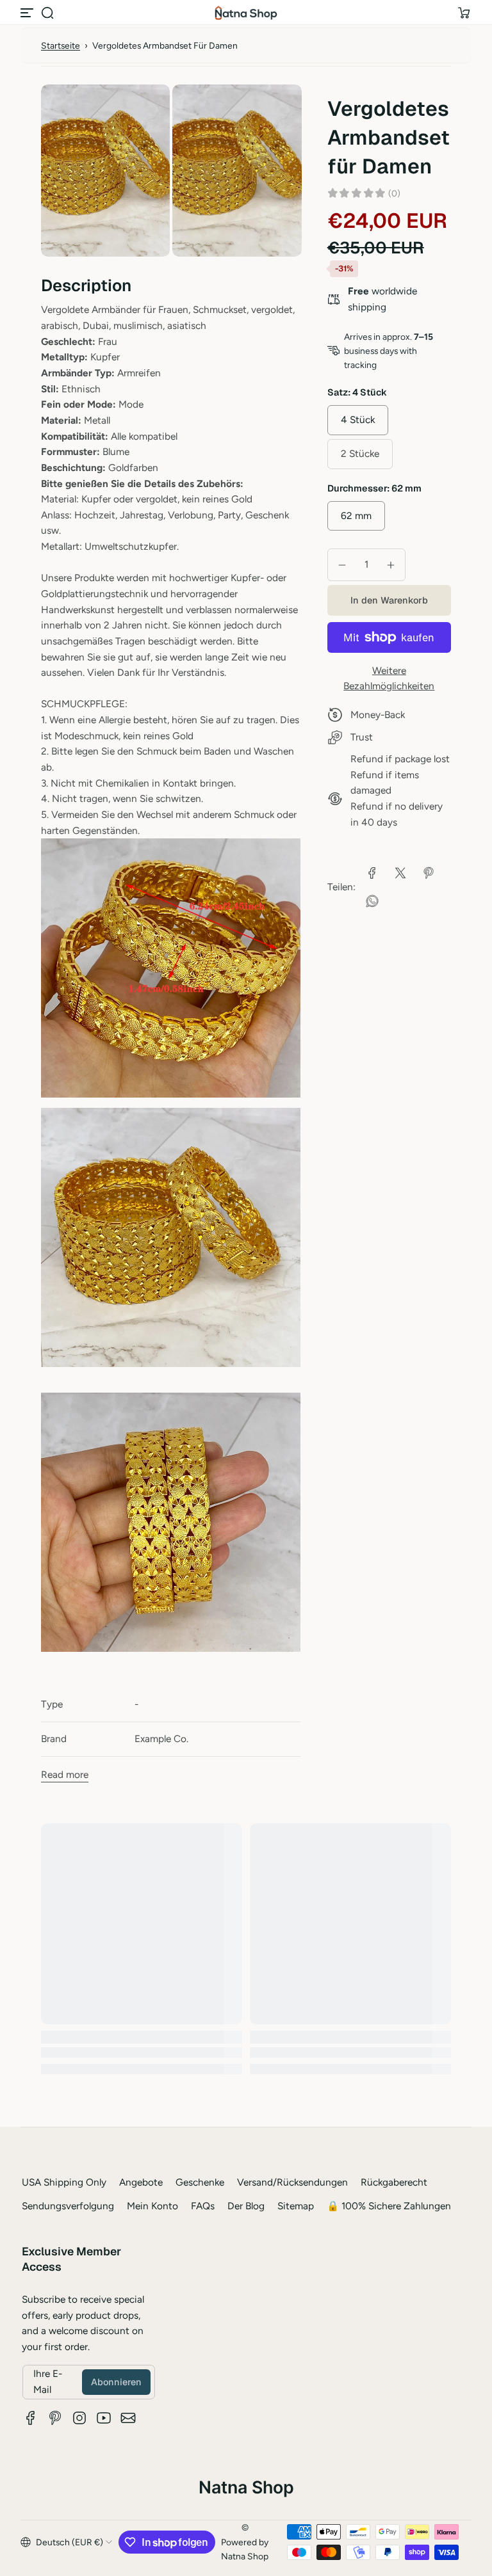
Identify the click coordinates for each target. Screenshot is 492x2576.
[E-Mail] (128, 2418)
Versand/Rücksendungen (292, 2182)
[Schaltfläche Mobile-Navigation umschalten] (28, 13)
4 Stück (358, 420)
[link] (372, 873)
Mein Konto (152, 2206)
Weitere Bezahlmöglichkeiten (389, 678)
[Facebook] (31, 2418)
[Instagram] (79, 2418)
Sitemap (296, 2206)
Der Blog (246, 2206)
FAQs (203, 2206)
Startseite (61, 45)
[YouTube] (104, 2418)
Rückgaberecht (394, 2182)
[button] (47, 13)
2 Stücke (360, 453)
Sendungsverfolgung (68, 2206)
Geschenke (200, 2182)
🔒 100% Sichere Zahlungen (389, 2206)
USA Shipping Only (64, 2182)
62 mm (356, 516)
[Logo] (246, 13)
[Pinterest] (55, 2418)
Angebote (141, 2182)
